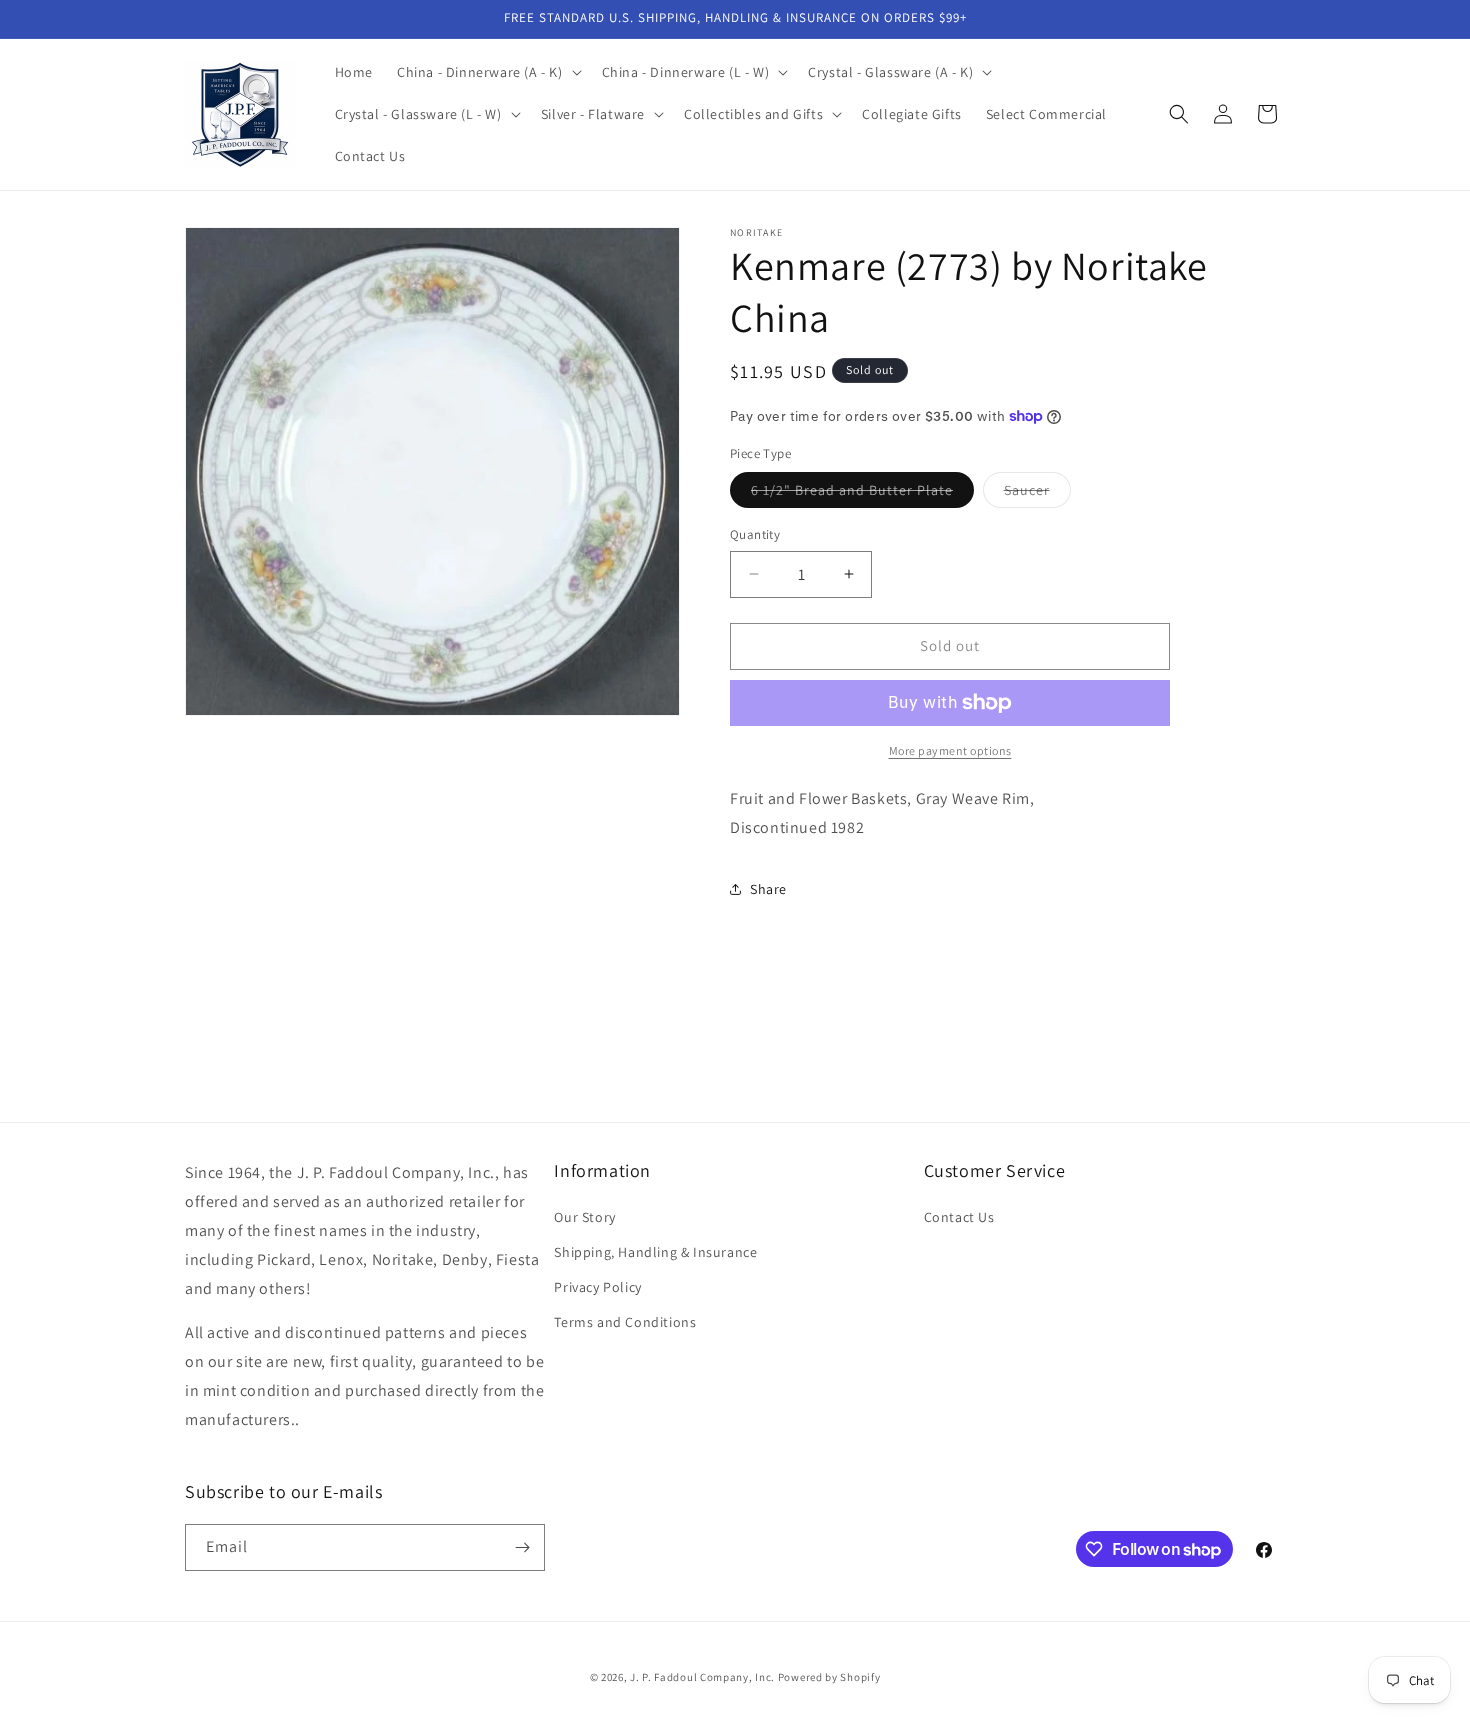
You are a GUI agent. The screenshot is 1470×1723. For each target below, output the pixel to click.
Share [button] (768, 889)
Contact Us (959, 1217)
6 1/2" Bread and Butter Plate (862, 494)
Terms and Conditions (625, 1322)
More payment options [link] (950, 750)
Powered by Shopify (829, 1677)
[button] (487, 72)
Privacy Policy (597, 1287)
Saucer (1037, 494)
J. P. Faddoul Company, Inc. (702, 1677)
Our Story (584, 1217)
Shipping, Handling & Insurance (655, 1252)
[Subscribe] (522, 1547)
